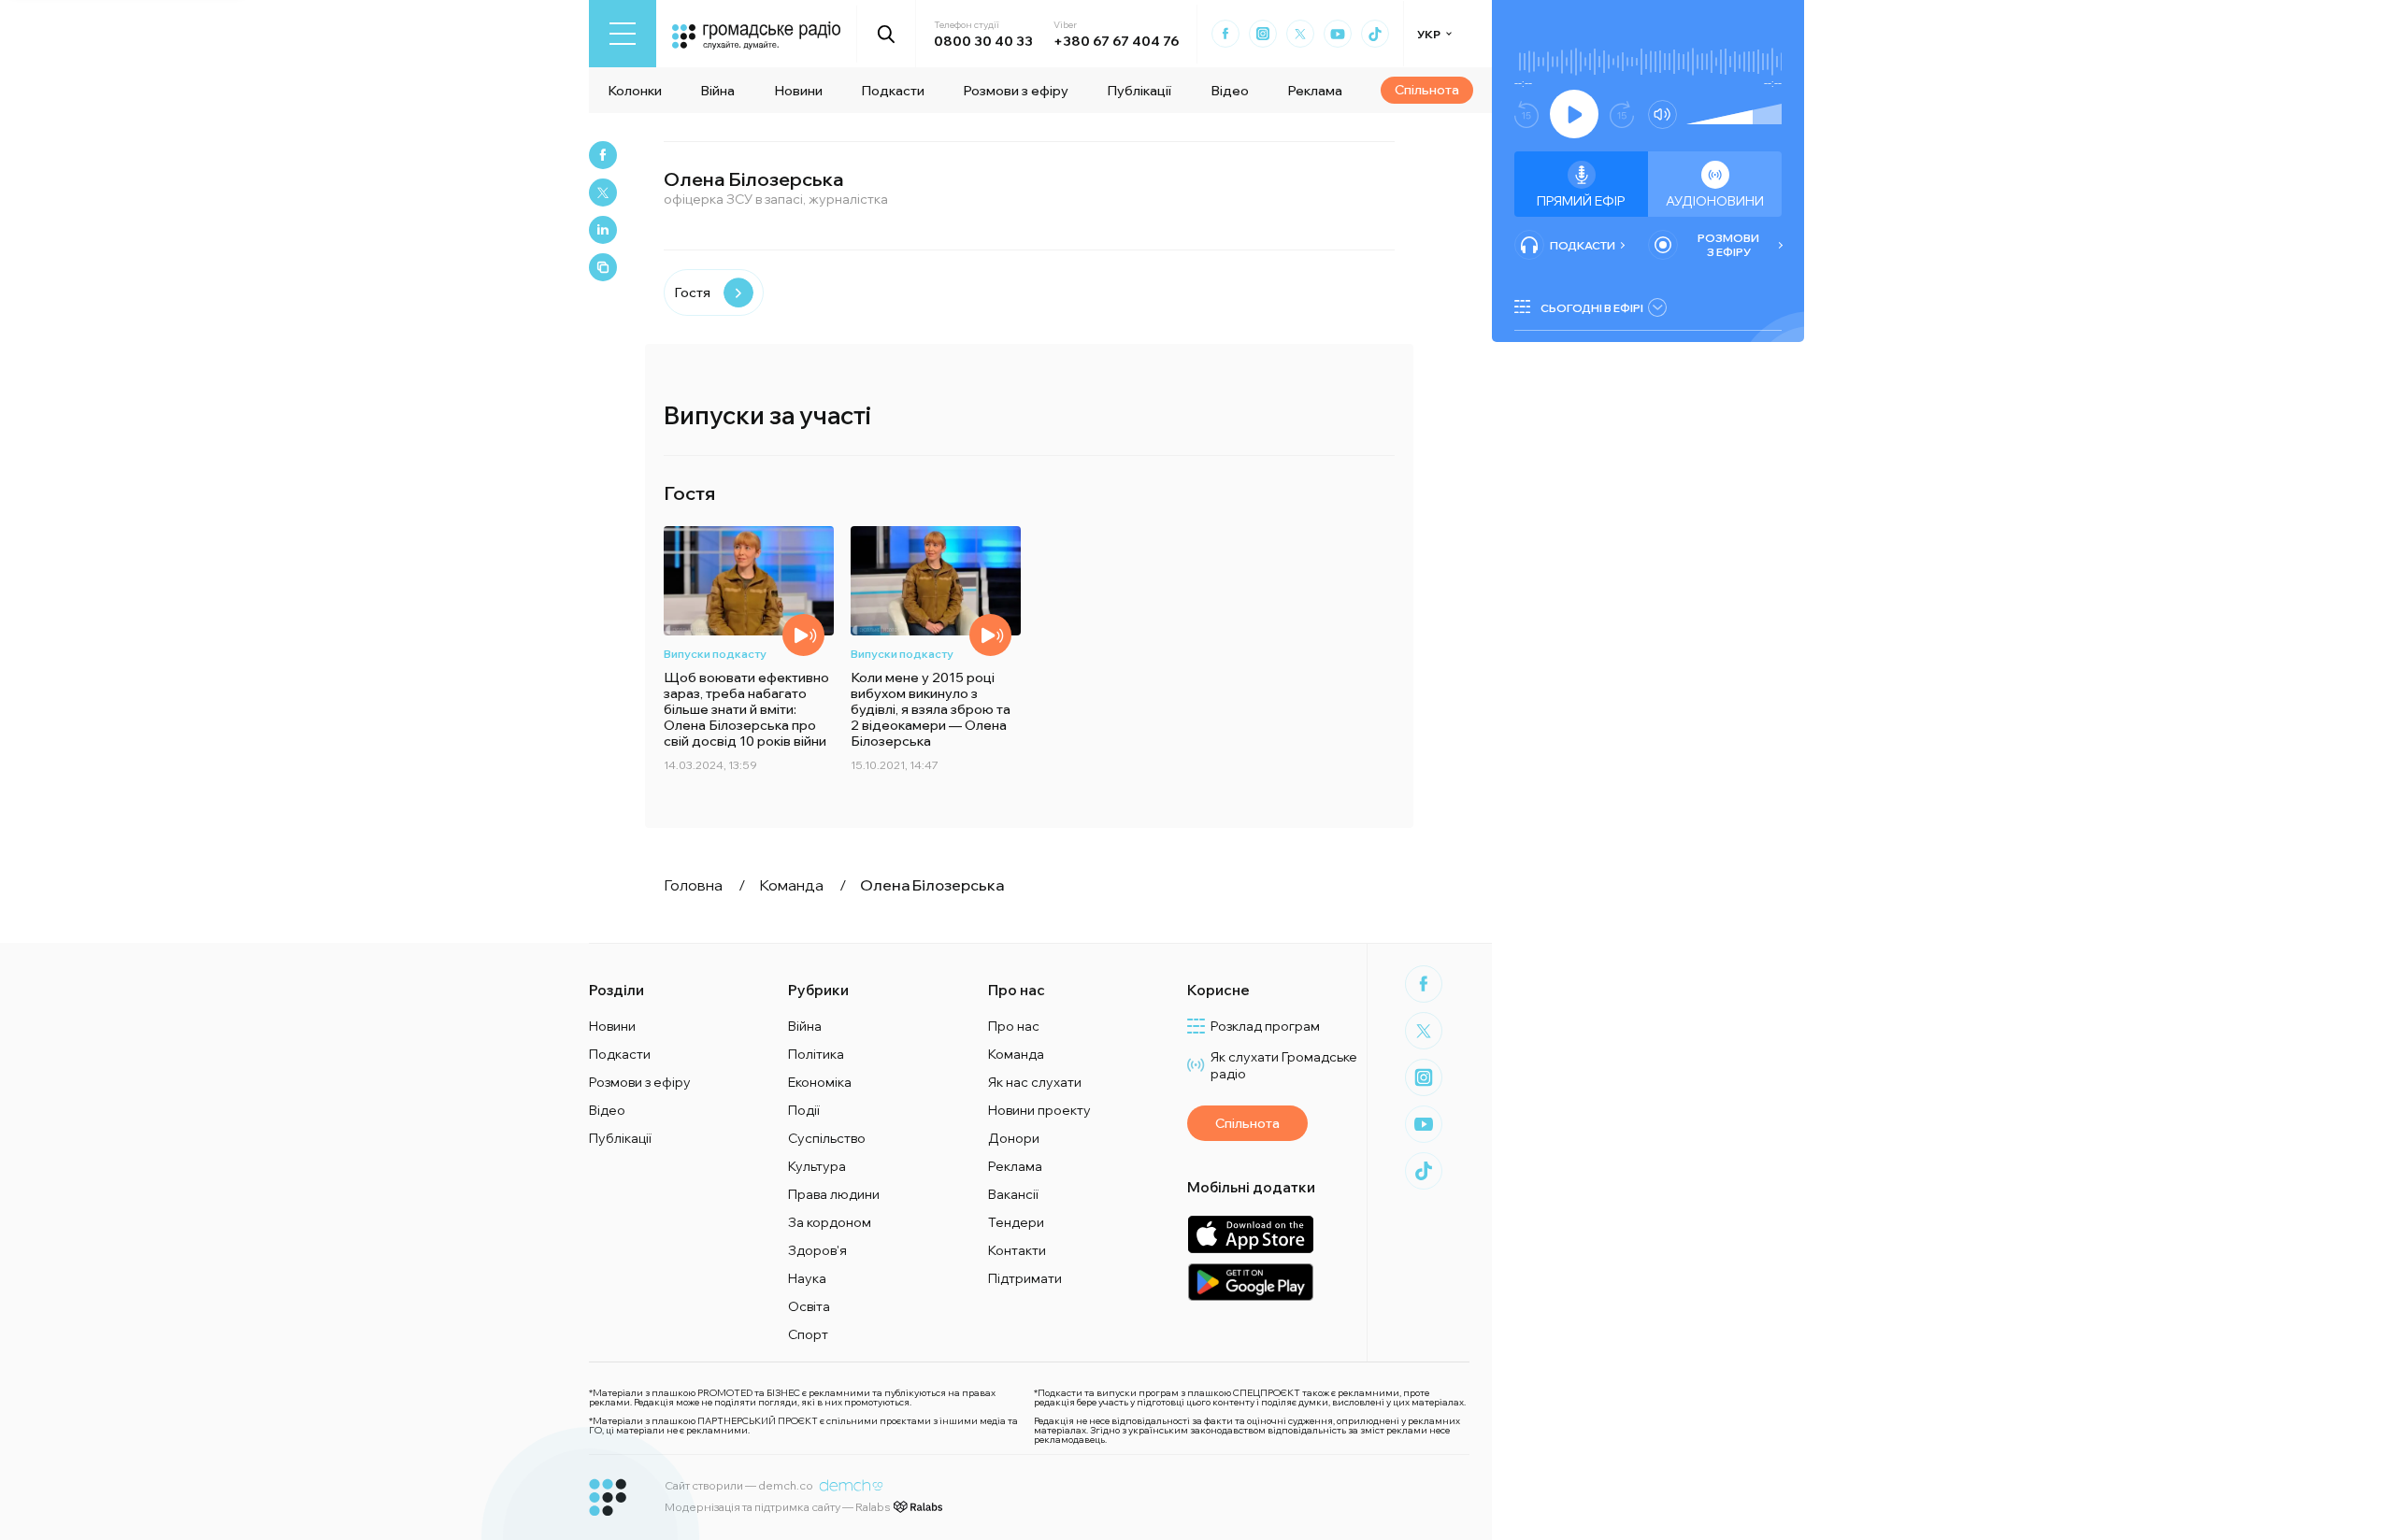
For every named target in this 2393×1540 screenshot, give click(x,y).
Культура (817, 1166)
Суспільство (827, 1138)
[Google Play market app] (1250, 1282)
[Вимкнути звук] (1662, 114)
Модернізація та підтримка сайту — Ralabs (777, 1507)
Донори (1014, 1138)
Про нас (1014, 1026)
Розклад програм (1265, 1026)
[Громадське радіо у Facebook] (1225, 34)
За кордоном (830, 1222)
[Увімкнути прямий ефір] (1574, 114)
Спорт (808, 1334)
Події (804, 1110)
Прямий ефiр (1581, 201)
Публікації (1139, 91)
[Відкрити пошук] (887, 34)
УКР (1429, 34)
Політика (816, 1054)
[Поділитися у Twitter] (603, 192)
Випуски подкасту (715, 654)
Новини (798, 91)
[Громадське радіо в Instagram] (1263, 34)
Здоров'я (817, 1250)
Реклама (1315, 91)
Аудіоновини (1715, 201)
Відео (1230, 91)
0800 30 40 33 (983, 41)
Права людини (834, 1194)
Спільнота (1427, 90)
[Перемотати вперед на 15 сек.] (1622, 114)
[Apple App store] (1250, 1234)
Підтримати (1025, 1278)
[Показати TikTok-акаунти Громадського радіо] (1375, 34)
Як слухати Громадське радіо (1284, 1065)
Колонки (635, 91)
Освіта (809, 1306)
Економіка (820, 1082)
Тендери (1016, 1222)
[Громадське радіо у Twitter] (1300, 34)
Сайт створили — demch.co (739, 1485)
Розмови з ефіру (1016, 91)
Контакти (1017, 1250)
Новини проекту (1039, 1110)
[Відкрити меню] (623, 34)
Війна (717, 91)
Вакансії (1013, 1194)
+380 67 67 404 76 (1116, 41)
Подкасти (893, 91)
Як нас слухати (1035, 1082)
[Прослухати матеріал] (803, 635)
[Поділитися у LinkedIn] (603, 230)
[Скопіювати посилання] (603, 267)
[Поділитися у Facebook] (603, 155)
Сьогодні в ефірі (1592, 308)
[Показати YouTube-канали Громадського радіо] (1338, 34)
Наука (807, 1278)
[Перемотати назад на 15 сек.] (1526, 114)
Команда (1016, 1054)
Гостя (692, 292)
